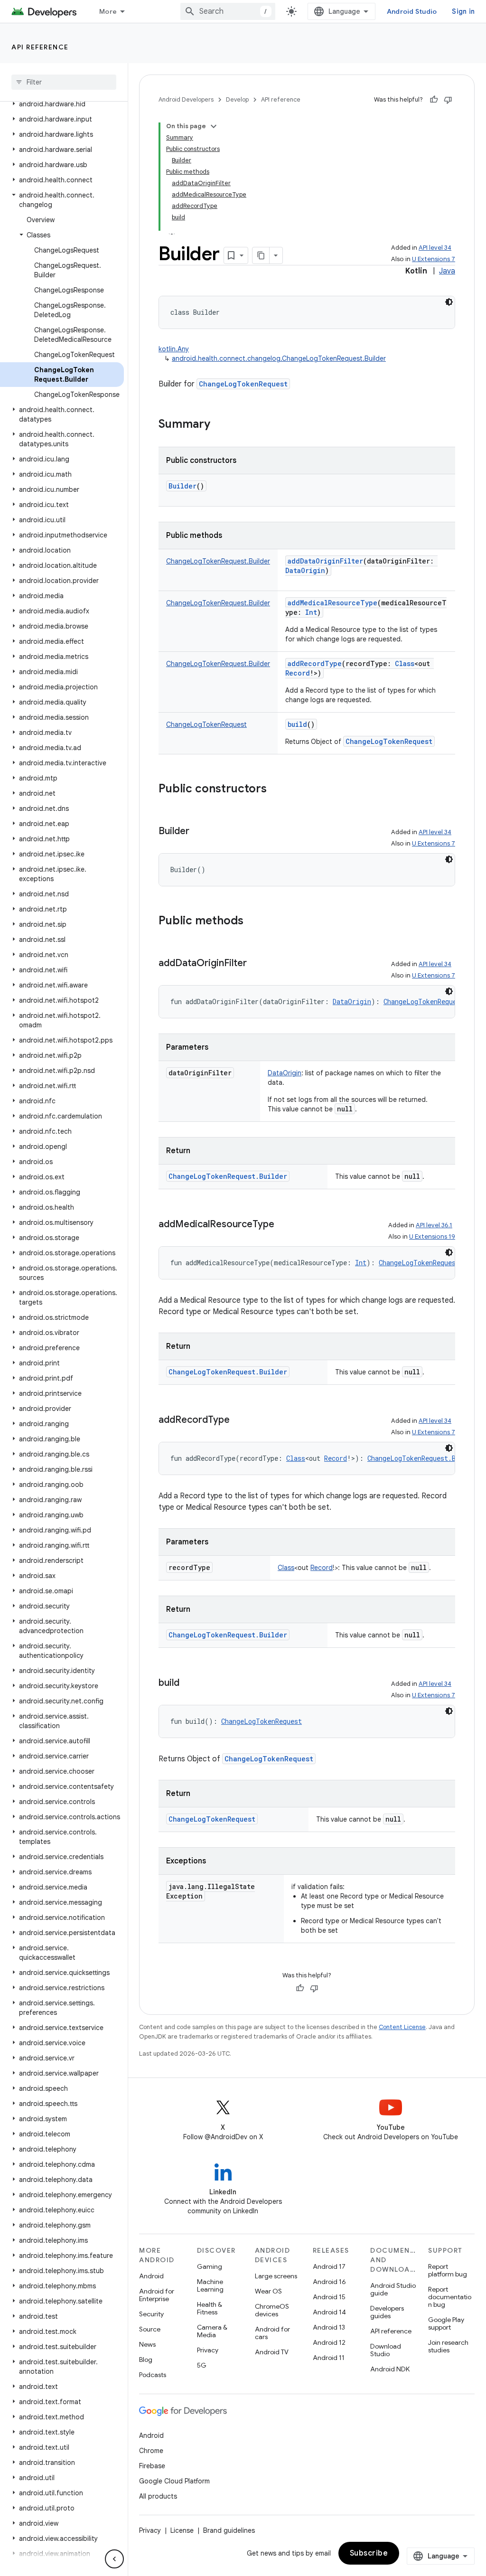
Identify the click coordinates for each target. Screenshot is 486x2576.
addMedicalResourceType (332, 603)
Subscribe (369, 2553)
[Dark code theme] (449, 302)
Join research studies (448, 2346)
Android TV (272, 2352)
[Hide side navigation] (114, 2559)
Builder (182, 486)
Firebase (152, 2466)
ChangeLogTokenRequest (243, 384)
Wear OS (268, 2291)
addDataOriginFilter (325, 561)
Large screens (276, 2276)
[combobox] (228, 11)
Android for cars (272, 2333)
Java (447, 271)
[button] (62, 104)
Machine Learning (210, 2285)
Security (151, 2314)
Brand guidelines (229, 2530)
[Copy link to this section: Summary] (220, 425)
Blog (146, 2360)
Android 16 (329, 2282)
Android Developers (186, 99)
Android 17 (329, 2266)
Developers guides (387, 2312)
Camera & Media (212, 2331)
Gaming (210, 2266)
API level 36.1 (434, 1225)
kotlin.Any (174, 349)
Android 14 (329, 2312)
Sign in (463, 11)
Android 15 (329, 2297)
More (108, 11)
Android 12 (329, 2342)
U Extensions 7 (434, 259)
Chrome (151, 2451)
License (182, 2530)
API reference (40, 47)
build (297, 724)
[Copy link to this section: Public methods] (253, 921)
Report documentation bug (450, 2297)
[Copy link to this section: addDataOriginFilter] (256, 964)
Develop (237, 99)
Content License (402, 2027)
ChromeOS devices (272, 2310)
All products (158, 2496)
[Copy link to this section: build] (189, 1683)
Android (151, 2276)
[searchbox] (64, 82)
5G (202, 2365)
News (147, 2344)
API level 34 (435, 248)
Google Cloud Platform (174, 2481)
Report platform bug (448, 2270)
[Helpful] (434, 100)
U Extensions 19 (432, 1236)
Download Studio (386, 2350)
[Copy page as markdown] (261, 255)
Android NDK (390, 2369)
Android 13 (329, 2327)
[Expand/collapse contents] (214, 126)
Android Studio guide (393, 2289)
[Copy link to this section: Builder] (199, 832)
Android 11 (329, 2358)
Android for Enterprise (157, 2295)
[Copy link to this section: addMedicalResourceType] (284, 1225)
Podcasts (153, 2375)
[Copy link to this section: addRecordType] (239, 1420)
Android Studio (412, 11)
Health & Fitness (210, 2308)
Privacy (208, 2350)
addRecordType (315, 663)
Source (150, 2329)
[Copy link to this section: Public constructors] (276, 790)
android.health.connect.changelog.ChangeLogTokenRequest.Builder (279, 358)
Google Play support (446, 2323)
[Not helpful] (448, 100)
